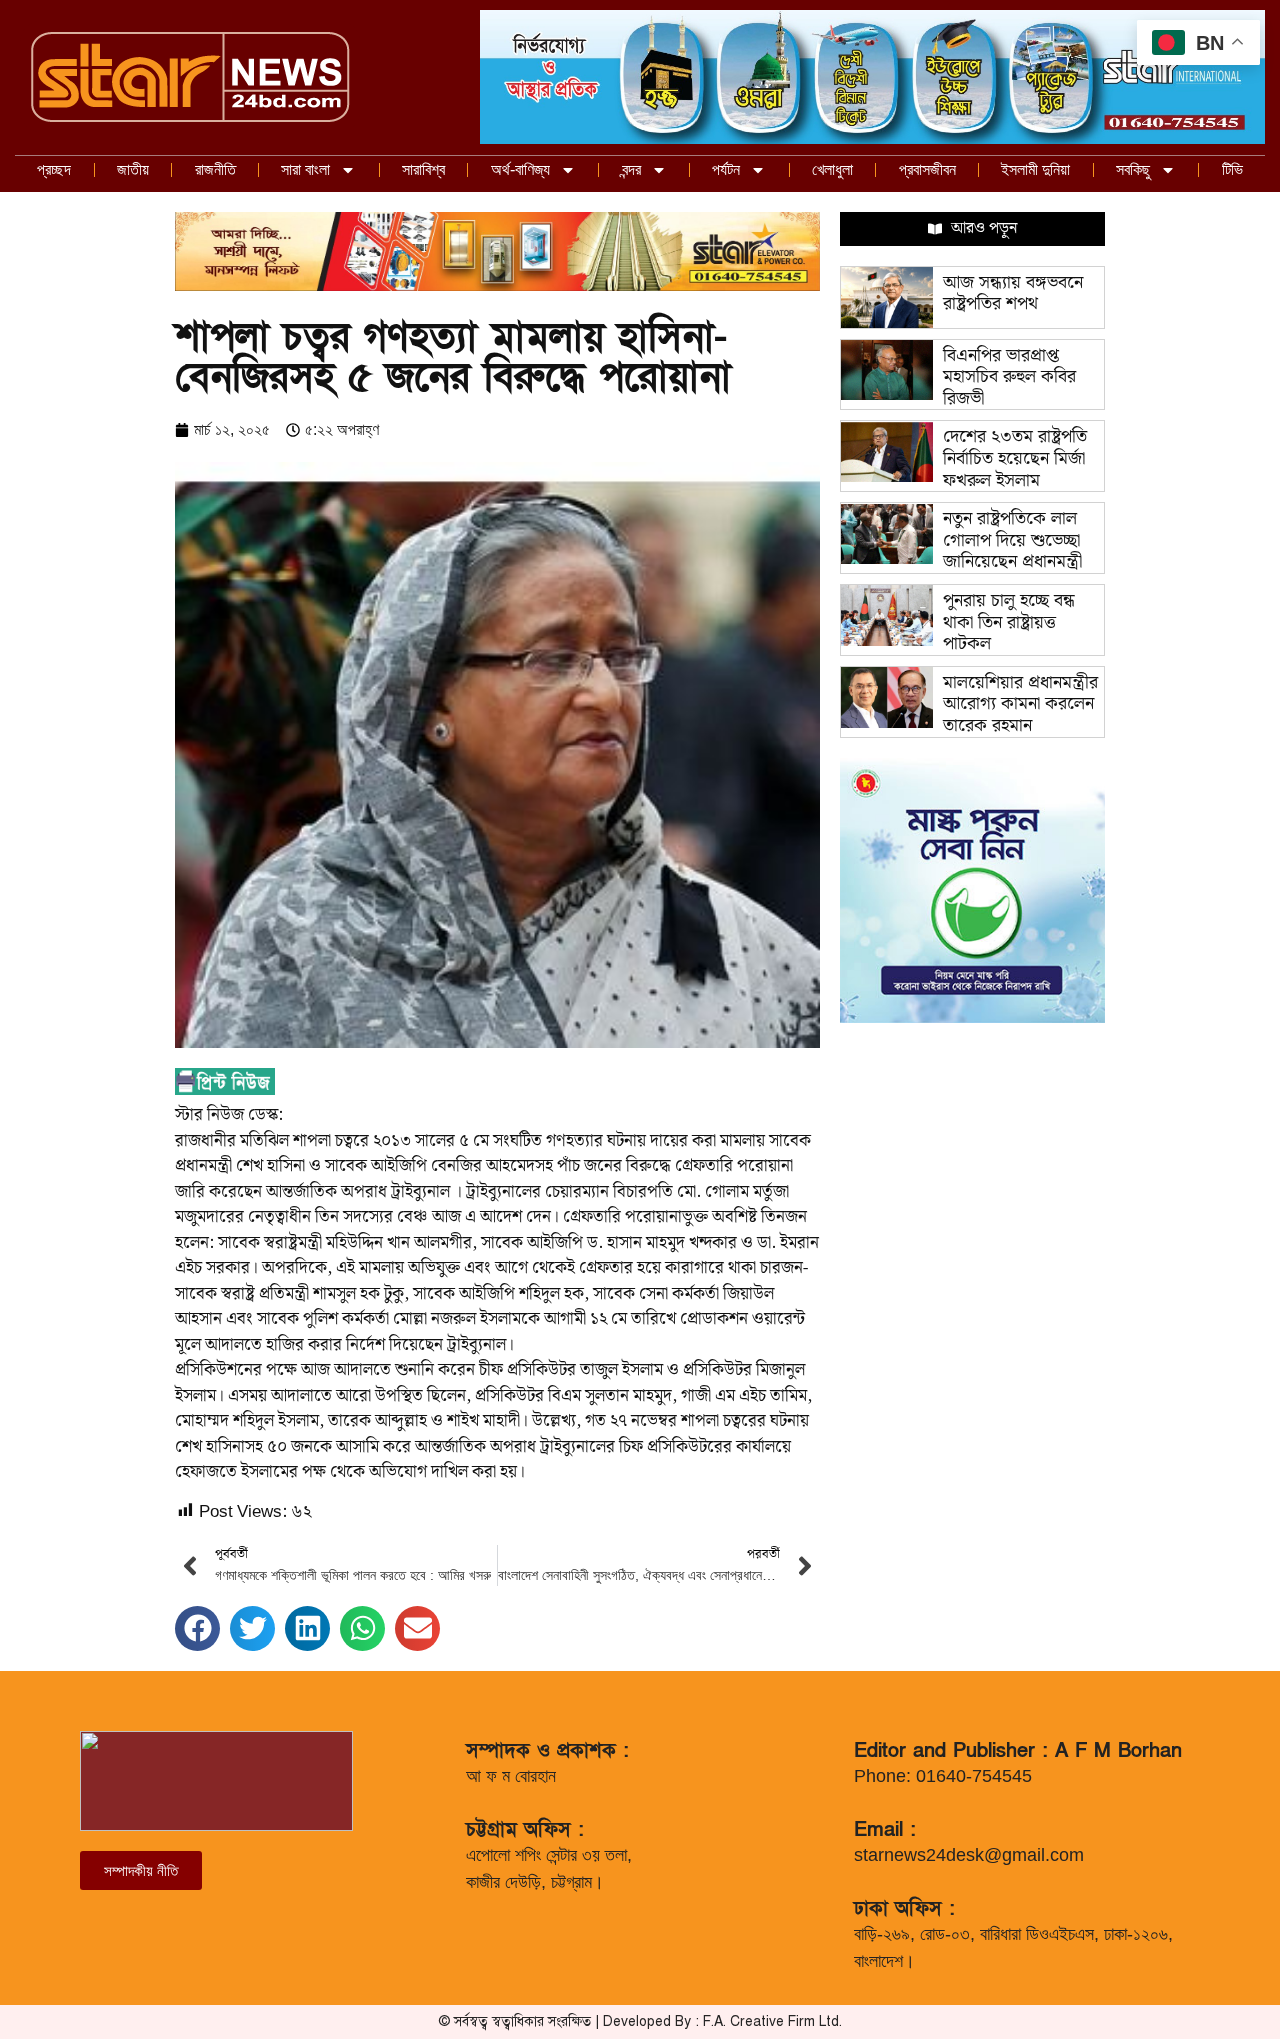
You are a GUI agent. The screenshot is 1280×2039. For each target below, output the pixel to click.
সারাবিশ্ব (423, 169)
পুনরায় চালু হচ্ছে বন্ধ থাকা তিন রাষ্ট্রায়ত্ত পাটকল (1009, 622)
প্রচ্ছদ (54, 169)
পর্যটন (726, 169)
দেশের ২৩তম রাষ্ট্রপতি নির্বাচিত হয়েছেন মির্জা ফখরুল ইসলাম (1015, 458)
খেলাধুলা (832, 169)
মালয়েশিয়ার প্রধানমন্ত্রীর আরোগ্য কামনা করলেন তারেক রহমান (1020, 704)
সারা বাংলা (305, 169)
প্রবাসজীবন (927, 169)
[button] (197, 1628)
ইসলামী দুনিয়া (1035, 169)
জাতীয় (133, 169)
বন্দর (631, 169)
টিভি (1232, 169)
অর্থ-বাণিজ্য (520, 169)
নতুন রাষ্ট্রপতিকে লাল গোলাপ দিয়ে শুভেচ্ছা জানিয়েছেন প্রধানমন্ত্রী (1012, 540)
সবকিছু (1133, 169)
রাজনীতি (215, 169)
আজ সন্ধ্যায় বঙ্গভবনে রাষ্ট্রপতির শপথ (1013, 293)
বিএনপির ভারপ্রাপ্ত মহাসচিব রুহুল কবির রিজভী (1009, 377)
